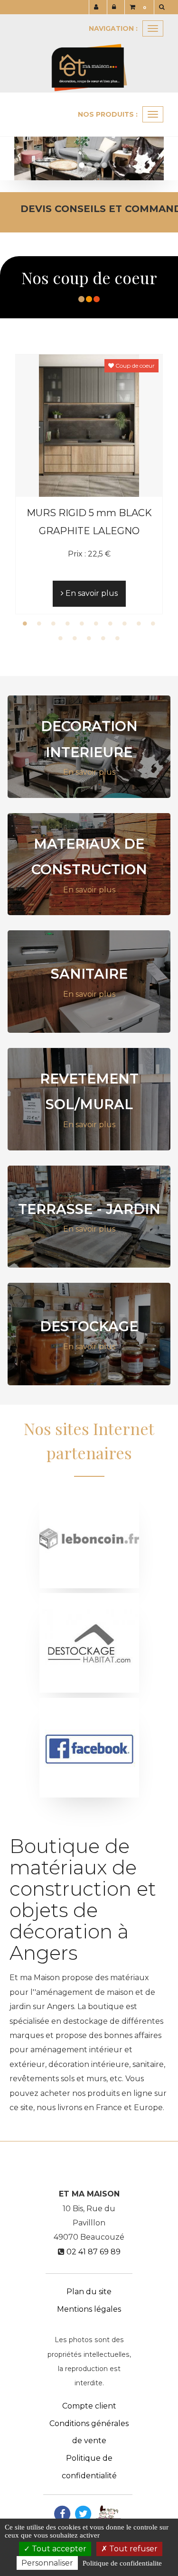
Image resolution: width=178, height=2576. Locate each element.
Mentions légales (89, 2309)
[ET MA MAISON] (89, 53)
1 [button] (25, 623)
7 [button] (111, 623)
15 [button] (118, 638)
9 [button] (139, 623)
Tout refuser (132, 2549)
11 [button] (61, 638)
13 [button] (89, 638)
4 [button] (68, 623)
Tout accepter (58, 2549)
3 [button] (54, 623)
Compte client (89, 2406)
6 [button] (96, 623)
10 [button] (153, 623)
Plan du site (89, 2292)
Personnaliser (47, 2563)
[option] (89, 484)
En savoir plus (91, 593)
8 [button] (125, 623)
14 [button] (103, 638)
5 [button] (82, 623)
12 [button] (75, 638)
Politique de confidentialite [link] (122, 2563)
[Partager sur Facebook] (62, 2513)
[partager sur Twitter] (83, 2513)
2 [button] (39, 623)
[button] (22, 151)
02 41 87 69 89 (94, 2252)
